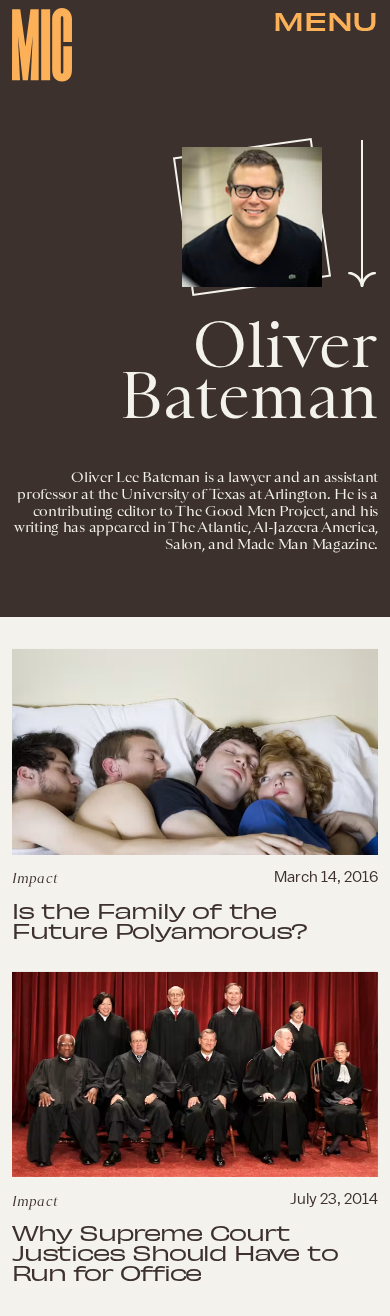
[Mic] (42, 45)
